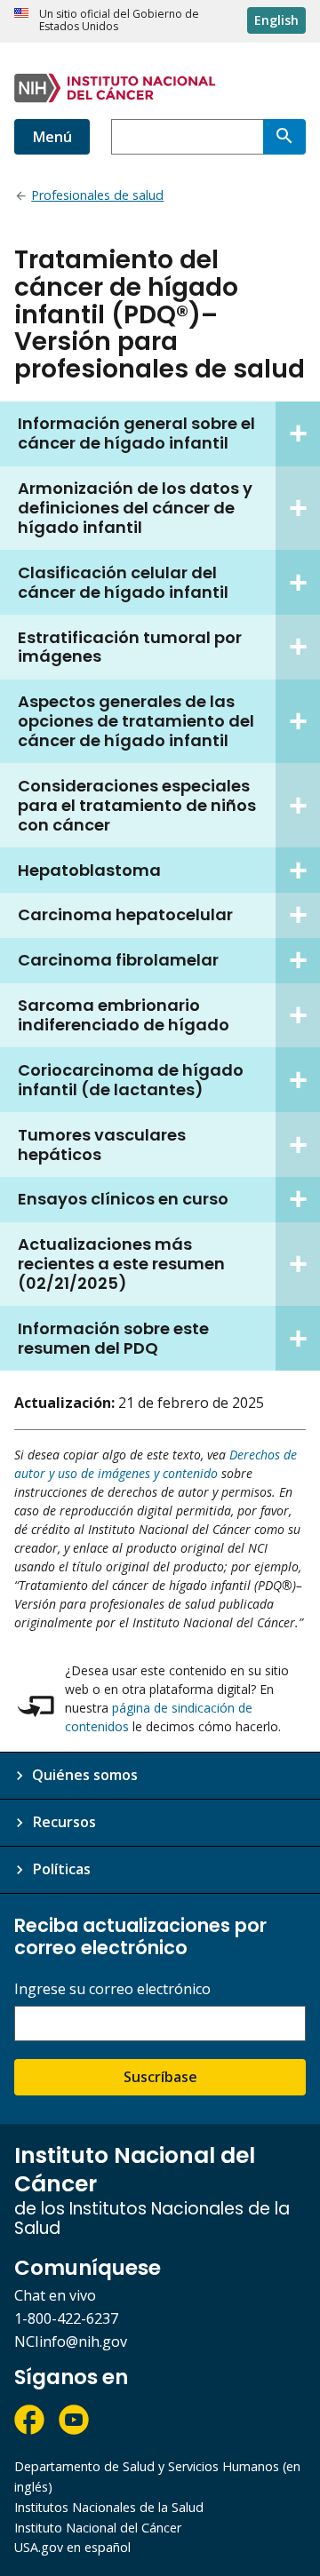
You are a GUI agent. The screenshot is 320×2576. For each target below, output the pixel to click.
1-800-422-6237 (66, 2318)
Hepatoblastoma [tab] (89, 870)
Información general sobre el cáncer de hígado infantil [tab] (136, 433)
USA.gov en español (72, 2547)
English (276, 20)
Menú (52, 137)
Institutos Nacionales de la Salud (109, 2507)
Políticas (61, 1869)
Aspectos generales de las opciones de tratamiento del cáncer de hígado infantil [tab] (136, 721)
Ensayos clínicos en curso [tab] (123, 1199)
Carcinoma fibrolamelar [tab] (118, 960)
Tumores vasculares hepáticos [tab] (102, 1145)
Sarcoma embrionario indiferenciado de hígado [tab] (124, 1015)
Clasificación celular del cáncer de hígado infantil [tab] (123, 582)
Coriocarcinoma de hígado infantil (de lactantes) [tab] (131, 1080)
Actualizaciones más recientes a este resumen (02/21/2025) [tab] (121, 1264)
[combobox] (187, 137)
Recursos (64, 1822)
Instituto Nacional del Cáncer (98, 2528)
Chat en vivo (55, 2295)
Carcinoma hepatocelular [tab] (125, 914)
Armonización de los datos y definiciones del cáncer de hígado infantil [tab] (135, 508)
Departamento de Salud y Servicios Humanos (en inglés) (157, 2477)
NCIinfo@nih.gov (71, 2341)
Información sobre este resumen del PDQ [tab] (113, 1338)
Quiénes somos (85, 1775)
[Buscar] (284, 137)
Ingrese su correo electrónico (112, 1989)
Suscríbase (160, 2077)
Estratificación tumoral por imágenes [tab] (130, 647)
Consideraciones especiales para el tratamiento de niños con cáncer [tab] (137, 805)
